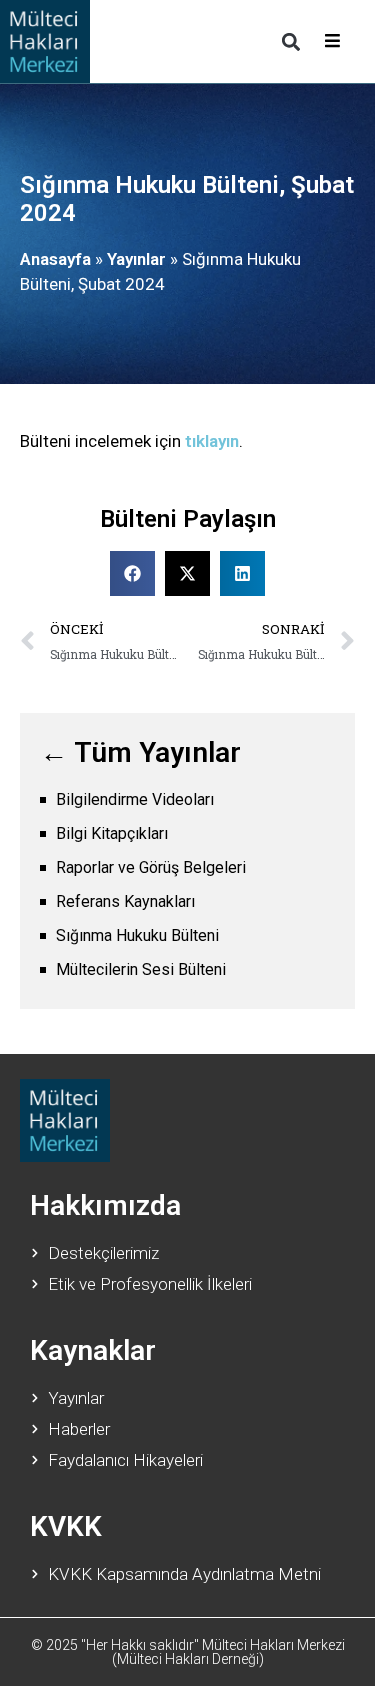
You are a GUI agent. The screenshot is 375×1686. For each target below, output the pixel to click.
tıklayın (212, 441)
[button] (290, 41)
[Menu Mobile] (332, 41)
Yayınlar (136, 259)
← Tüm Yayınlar (140, 752)
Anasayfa (55, 259)
